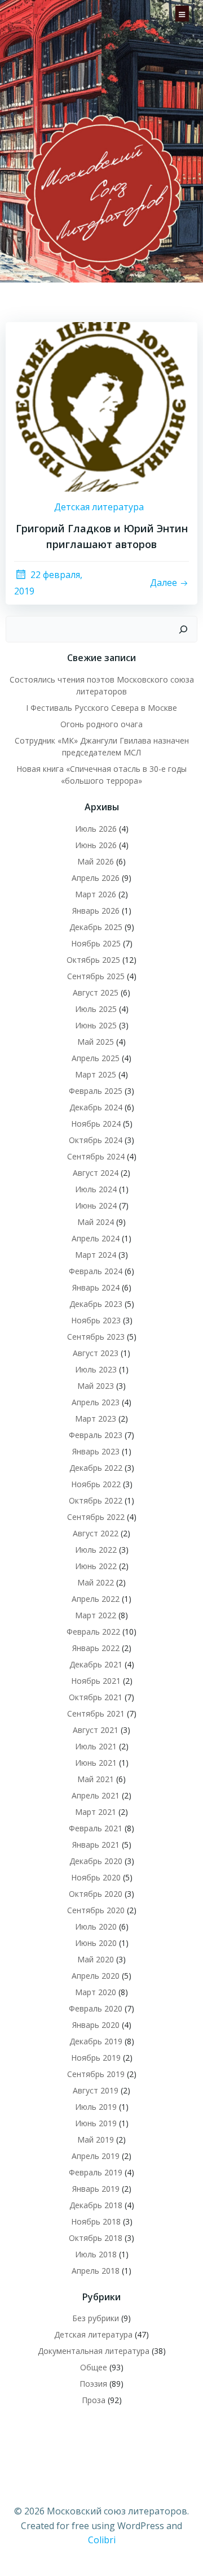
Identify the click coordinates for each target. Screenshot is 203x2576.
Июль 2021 (96, 1746)
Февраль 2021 (96, 1828)
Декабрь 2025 (96, 927)
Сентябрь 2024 (96, 1156)
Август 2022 (96, 1533)
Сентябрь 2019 (96, 2074)
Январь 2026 (96, 911)
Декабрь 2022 (96, 1468)
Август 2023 (96, 1353)
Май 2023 (96, 1386)
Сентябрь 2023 (96, 1337)
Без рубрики (96, 2318)
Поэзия (93, 2384)
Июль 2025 (96, 1009)
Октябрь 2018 (96, 2238)
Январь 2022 (96, 1648)
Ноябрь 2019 (96, 2058)
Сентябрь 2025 (96, 976)
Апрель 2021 (96, 1795)
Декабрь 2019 (96, 2041)
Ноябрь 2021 (96, 1681)
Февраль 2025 (96, 1091)
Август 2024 (96, 1173)
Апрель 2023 (96, 1402)
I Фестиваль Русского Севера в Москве (101, 708)
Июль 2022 (96, 1550)
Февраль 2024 (96, 1271)
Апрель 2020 (96, 1976)
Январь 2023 (96, 1451)
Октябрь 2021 (96, 1697)
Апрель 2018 (96, 2271)
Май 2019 (96, 2140)
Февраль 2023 (96, 1435)
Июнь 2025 (96, 1025)
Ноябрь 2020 (96, 1877)
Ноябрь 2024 (96, 1124)
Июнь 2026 (96, 845)
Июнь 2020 (96, 1943)
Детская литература (99, 507)
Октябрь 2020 (96, 1894)
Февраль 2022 (93, 1632)
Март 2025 (96, 1074)
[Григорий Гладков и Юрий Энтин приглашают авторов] (101, 406)
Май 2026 (96, 861)
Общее (94, 2367)
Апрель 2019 (96, 2156)
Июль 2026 (96, 829)
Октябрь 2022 (96, 1500)
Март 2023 (96, 1419)
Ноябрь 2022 (96, 1484)
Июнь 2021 (96, 1763)
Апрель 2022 (96, 1599)
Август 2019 (96, 2090)
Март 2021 (96, 1812)
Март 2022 (96, 1615)
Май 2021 (96, 1779)
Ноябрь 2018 (96, 2221)
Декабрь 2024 (96, 1107)
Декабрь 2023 (96, 1304)
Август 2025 (96, 992)
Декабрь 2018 (96, 2205)
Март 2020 (96, 1992)
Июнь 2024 (96, 1206)
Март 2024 (96, 1255)
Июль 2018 (96, 2254)
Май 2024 (96, 1222)
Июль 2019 (96, 2107)
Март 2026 (96, 894)
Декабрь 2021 (96, 1664)
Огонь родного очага (101, 724)
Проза (94, 2400)
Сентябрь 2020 (96, 1910)
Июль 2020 (96, 1926)
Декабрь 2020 (96, 1861)
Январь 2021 (96, 1845)
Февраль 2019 (96, 2172)
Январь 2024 (96, 1287)
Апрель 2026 (96, 878)
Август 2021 (96, 1730)
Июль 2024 (96, 1189)
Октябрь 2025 (93, 960)
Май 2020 (96, 1959)
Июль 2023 (96, 1369)
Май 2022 (96, 1582)
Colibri (102, 2540)
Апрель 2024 (96, 1238)
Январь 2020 (96, 2025)
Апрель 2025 (96, 1058)
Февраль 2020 (96, 2008)
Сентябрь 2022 (96, 1517)
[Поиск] (183, 629)
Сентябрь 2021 (96, 1713)
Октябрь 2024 (96, 1140)
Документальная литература (94, 2351)
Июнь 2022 (96, 1566)
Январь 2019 (96, 2189)
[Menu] (182, 12)
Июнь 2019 (96, 2123)
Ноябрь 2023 (96, 1320)
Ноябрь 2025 (96, 943)
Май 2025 (96, 1042)
